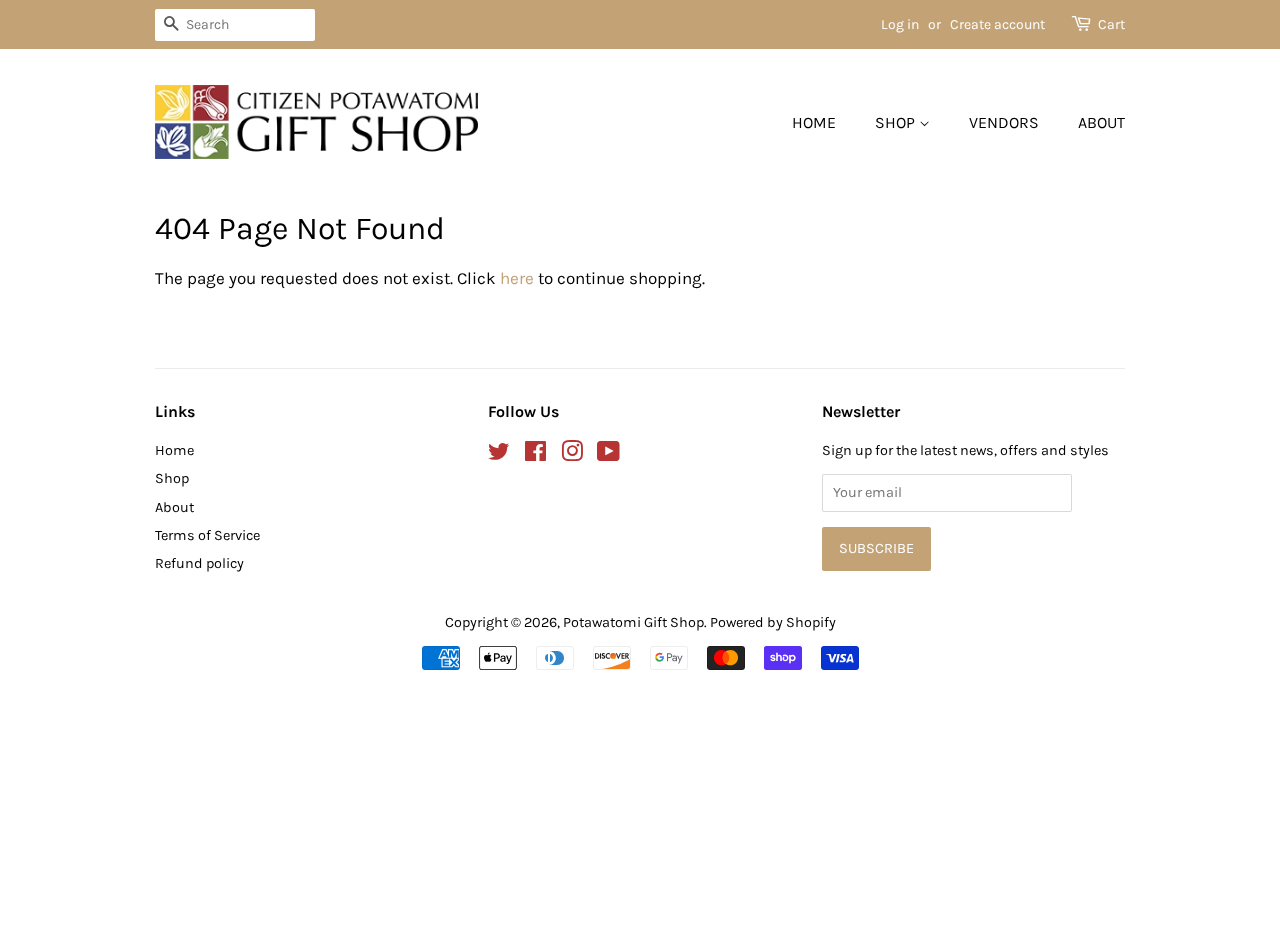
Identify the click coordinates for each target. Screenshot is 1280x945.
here (517, 278)
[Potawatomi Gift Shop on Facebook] (535, 455)
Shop (897, 122)
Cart (1111, 24)
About (1101, 122)
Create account (997, 24)
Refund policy (199, 563)
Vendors (1004, 122)
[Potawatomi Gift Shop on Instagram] (572, 455)
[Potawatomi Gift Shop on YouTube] (608, 455)
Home (814, 122)
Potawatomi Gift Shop (633, 622)
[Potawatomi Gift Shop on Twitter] (499, 455)
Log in (900, 24)
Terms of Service (207, 535)
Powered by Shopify (773, 622)
